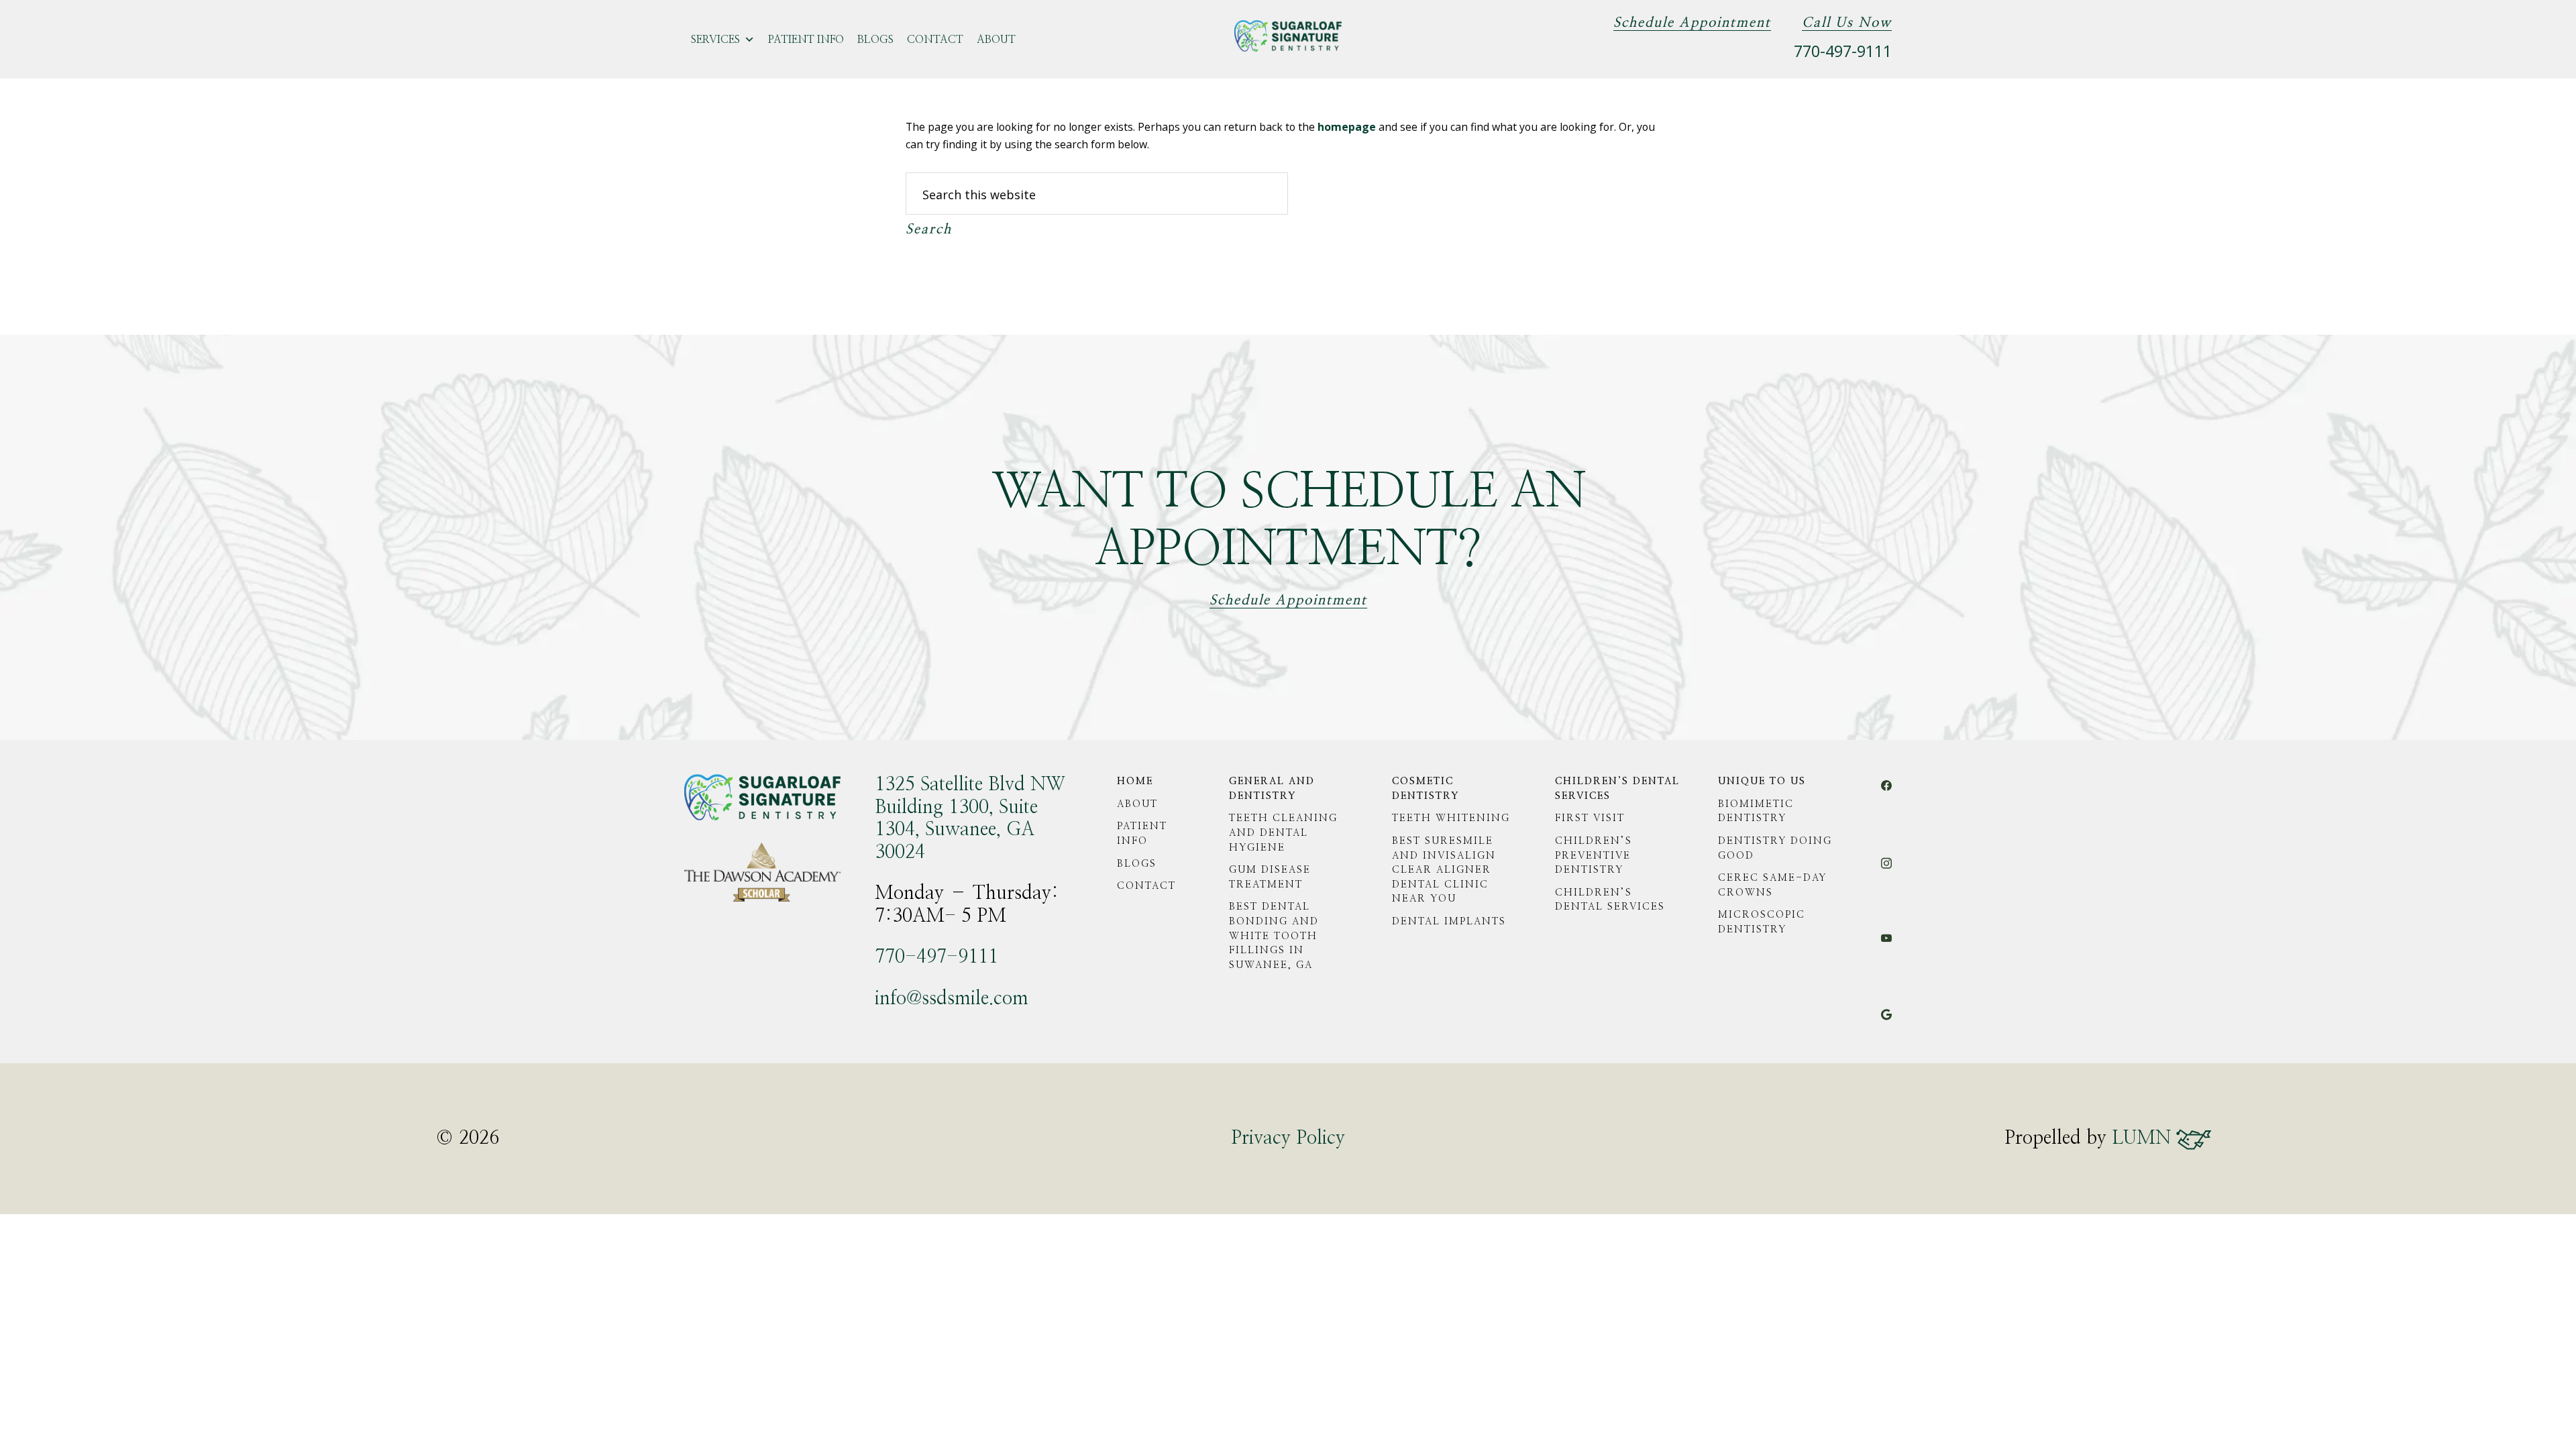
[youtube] (1886, 944)
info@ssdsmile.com (952, 999)
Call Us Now (1847, 23)
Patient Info (806, 40)
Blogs (875, 40)
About (996, 40)
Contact (935, 40)
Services (715, 40)
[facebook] (1886, 794)
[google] (1886, 1022)
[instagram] (1886, 870)
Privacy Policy (1288, 1138)
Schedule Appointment (1692, 23)
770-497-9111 (1843, 51)
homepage (1347, 127)
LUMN (2144, 1138)
